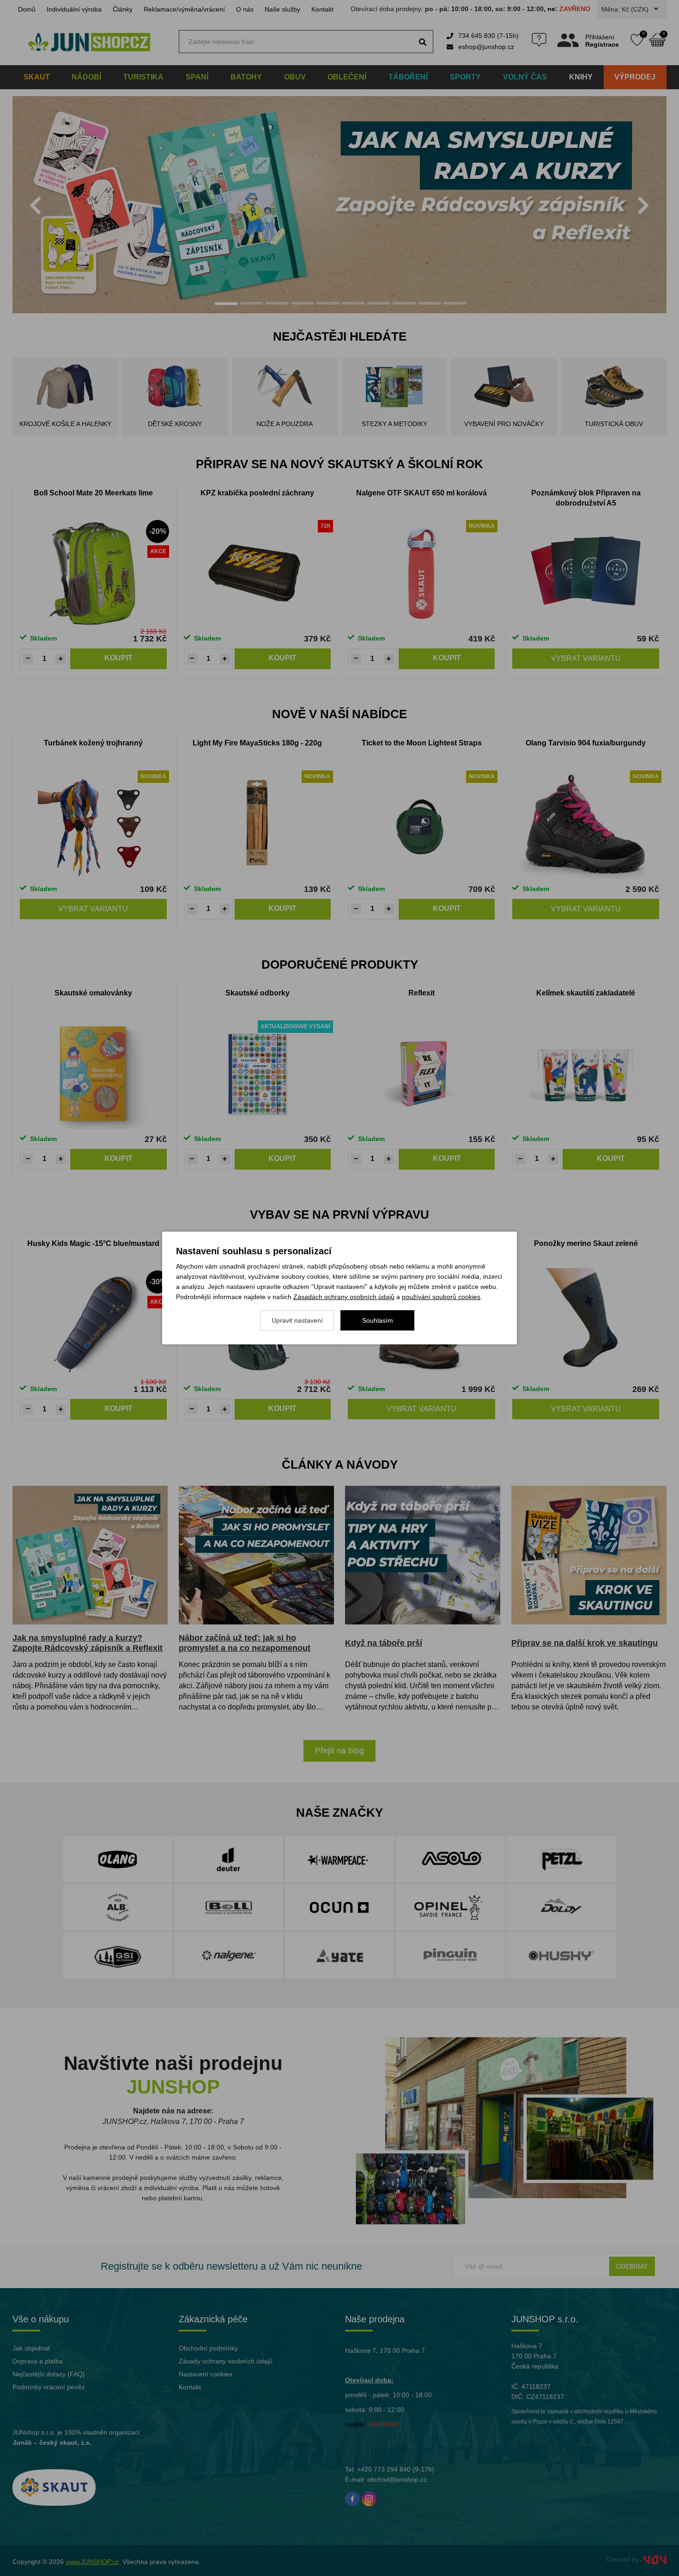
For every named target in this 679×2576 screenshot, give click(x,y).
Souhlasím (378, 1320)
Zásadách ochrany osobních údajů (344, 1297)
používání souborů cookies (441, 1297)
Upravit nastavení (297, 1320)
